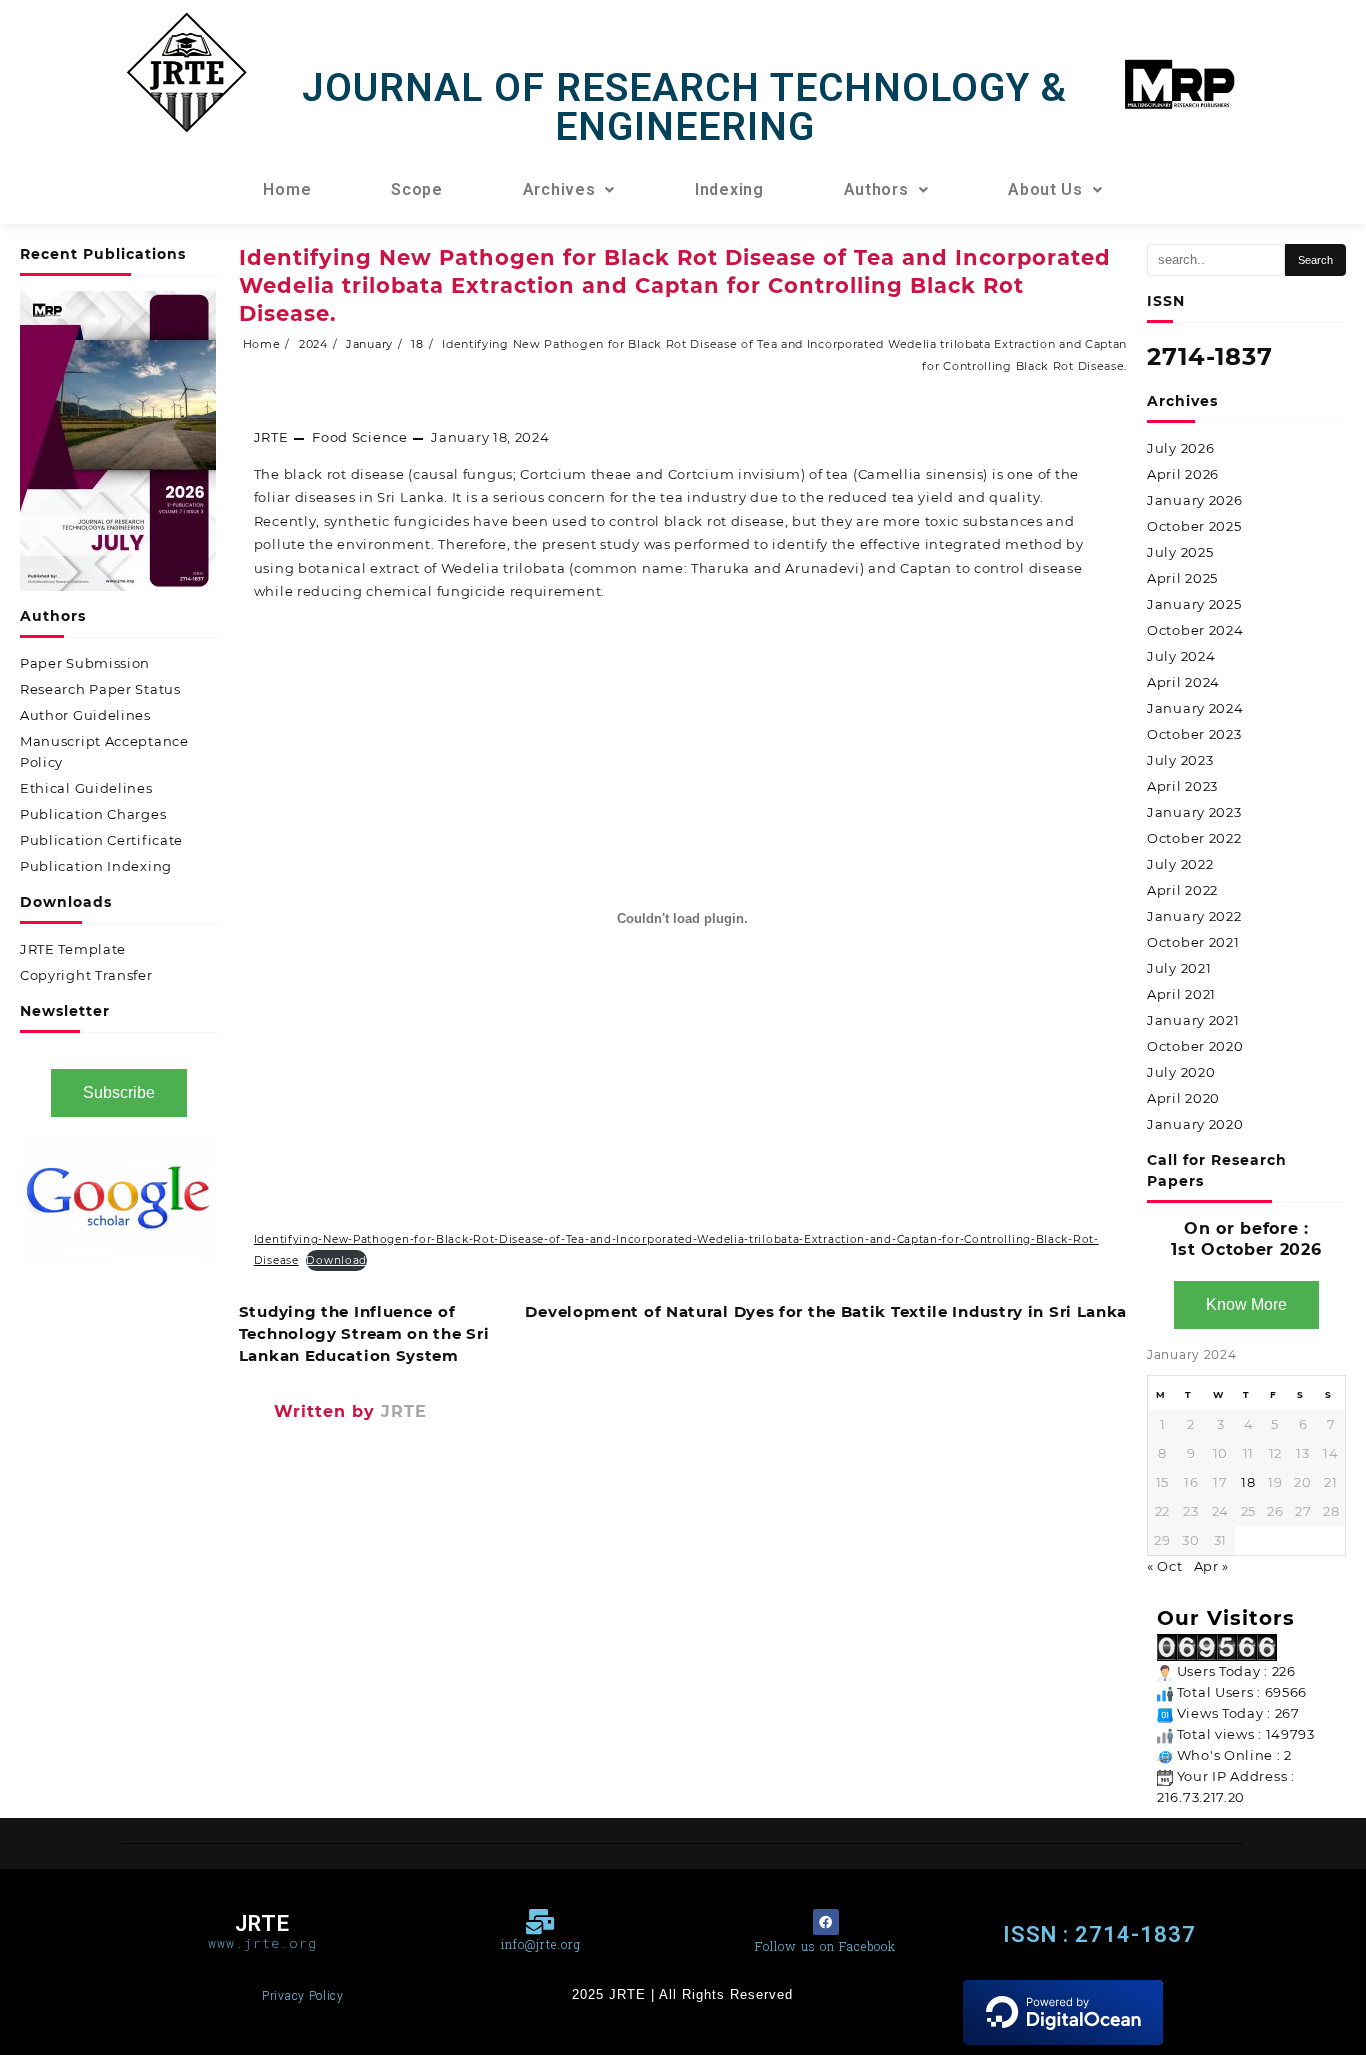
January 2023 (1194, 812)
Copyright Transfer (86, 975)
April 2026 (1183, 474)
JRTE (271, 437)
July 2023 (1180, 760)
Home (287, 189)
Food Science (359, 437)
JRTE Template (73, 949)
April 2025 (1182, 578)
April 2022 (1182, 890)
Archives (559, 189)
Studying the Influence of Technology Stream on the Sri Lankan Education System (364, 1333)
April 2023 (1182, 786)
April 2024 (1183, 682)
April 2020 (1183, 1098)
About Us (1045, 189)
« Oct (1165, 1566)
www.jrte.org (262, 1943)
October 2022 (1194, 838)
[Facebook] (826, 1922)
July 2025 (1180, 552)
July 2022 (1180, 864)
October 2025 (1194, 526)
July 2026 (1180, 448)
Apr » (1212, 1566)
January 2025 (1194, 604)
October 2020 (1195, 1046)
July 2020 (1181, 1072)
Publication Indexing (96, 866)
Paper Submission (85, 663)
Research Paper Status (100, 689)
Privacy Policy (303, 1996)
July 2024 (1181, 656)
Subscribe (119, 1092)
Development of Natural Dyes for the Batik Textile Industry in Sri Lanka (826, 1311)
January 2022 (1194, 916)
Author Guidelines (85, 715)
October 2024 (1195, 630)
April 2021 (1181, 994)
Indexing (729, 189)
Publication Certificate (101, 840)
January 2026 (1194, 500)
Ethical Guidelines (86, 788)
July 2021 (1179, 968)
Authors (876, 189)
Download (336, 1260)
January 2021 (1193, 1020)
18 (1248, 1482)
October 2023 (1194, 734)
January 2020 (1195, 1124)
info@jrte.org (541, 1944)
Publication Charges (93, 814)
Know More (1246, 1304)
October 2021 (1193, 942)
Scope (417, 189)
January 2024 (1195, 708)
